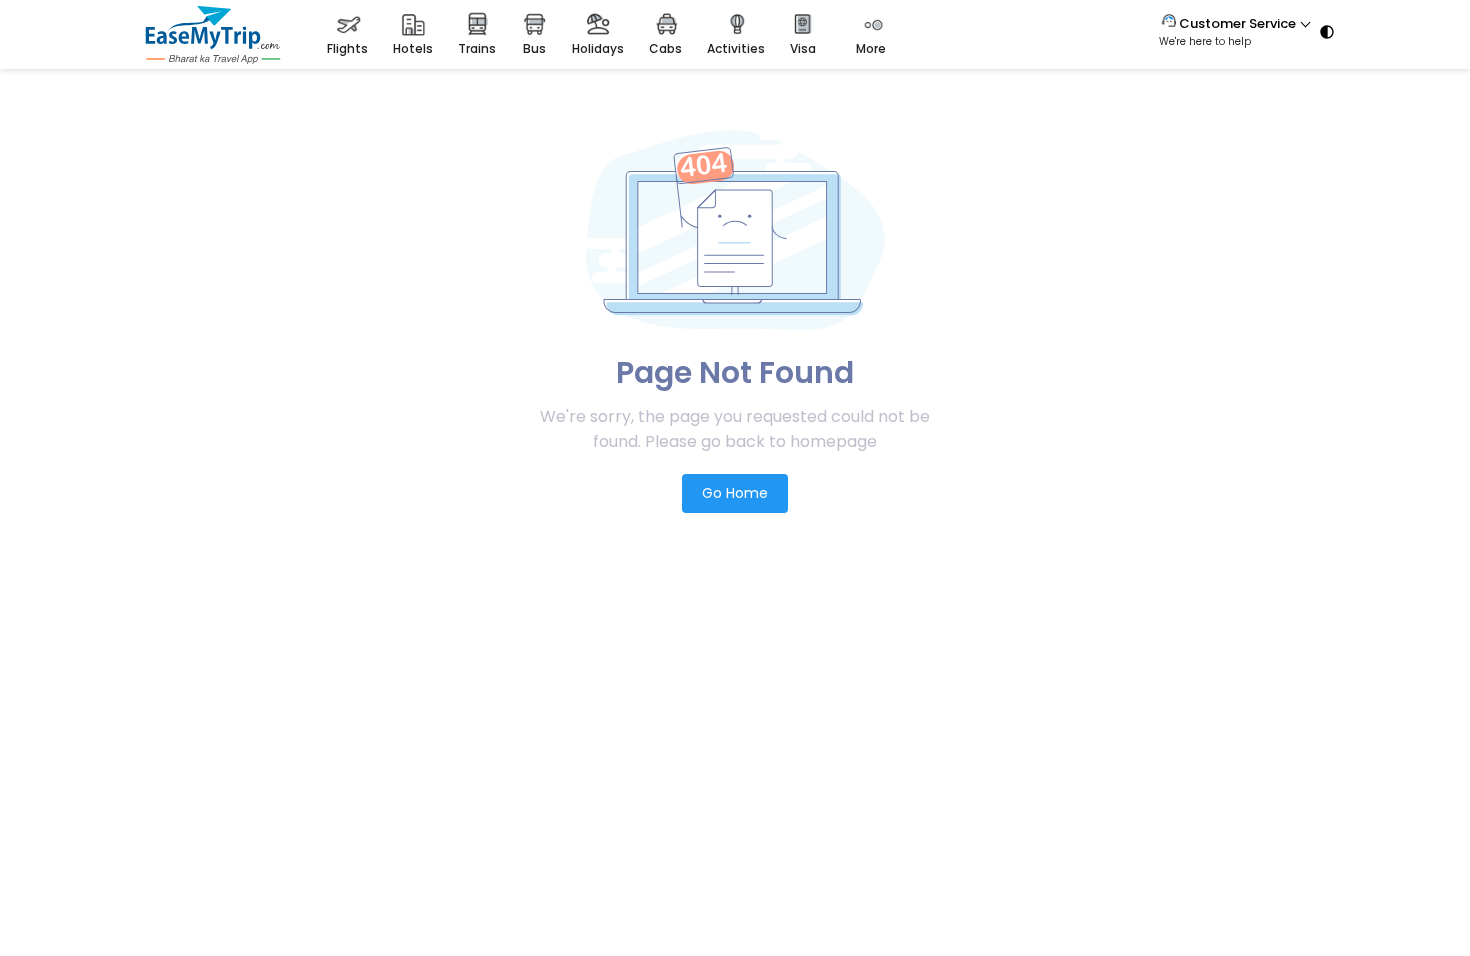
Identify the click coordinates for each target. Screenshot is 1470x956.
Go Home (735, 493)
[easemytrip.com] (213, 58)
